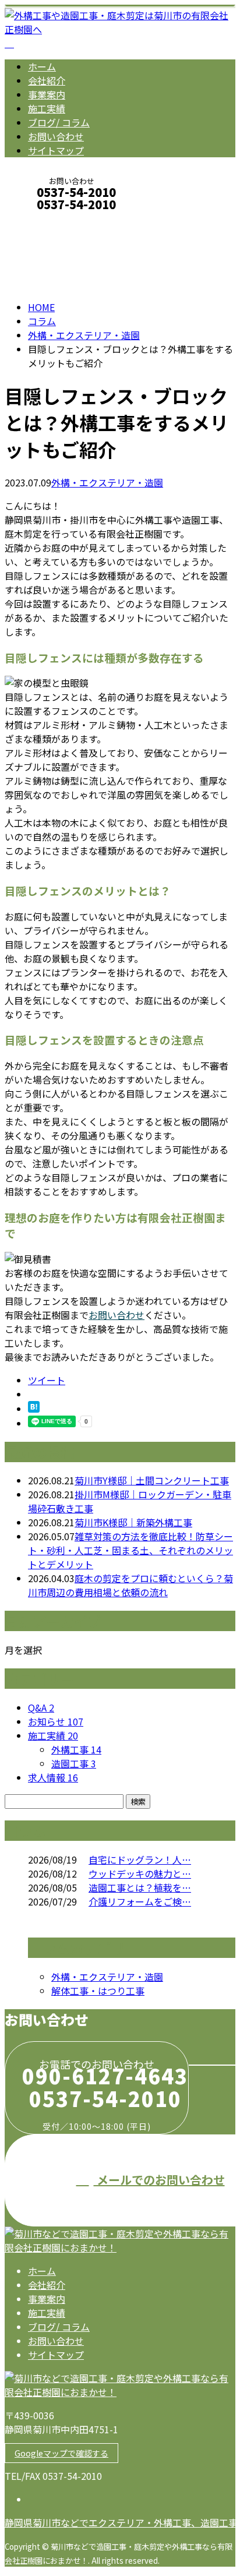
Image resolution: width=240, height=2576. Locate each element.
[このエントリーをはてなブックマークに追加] (34, 1409)
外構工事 (76, 1749)
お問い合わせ (56, 136)
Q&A (41, 1707)
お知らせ (56, 1721)
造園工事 (74, 1763)
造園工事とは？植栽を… (140, 1887)
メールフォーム (45, 220)
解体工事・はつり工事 (98, 1991)
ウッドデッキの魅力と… (140, 1873)
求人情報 (53, 1777)
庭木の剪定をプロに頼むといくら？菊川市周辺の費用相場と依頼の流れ (130, 1585)
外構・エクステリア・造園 (84, 335)
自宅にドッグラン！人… (140, 1859)
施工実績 (47, 108)
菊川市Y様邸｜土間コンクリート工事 (152, 1480)
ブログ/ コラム (59, 122)
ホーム (42, 66)
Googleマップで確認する (61, 2453)
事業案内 (47, 94)
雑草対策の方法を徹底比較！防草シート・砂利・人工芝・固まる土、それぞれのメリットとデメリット (130, 1550)
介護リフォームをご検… (140, 1901)
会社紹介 (47, 80)
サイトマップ (56, 150)
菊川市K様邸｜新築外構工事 (133, 1522)
